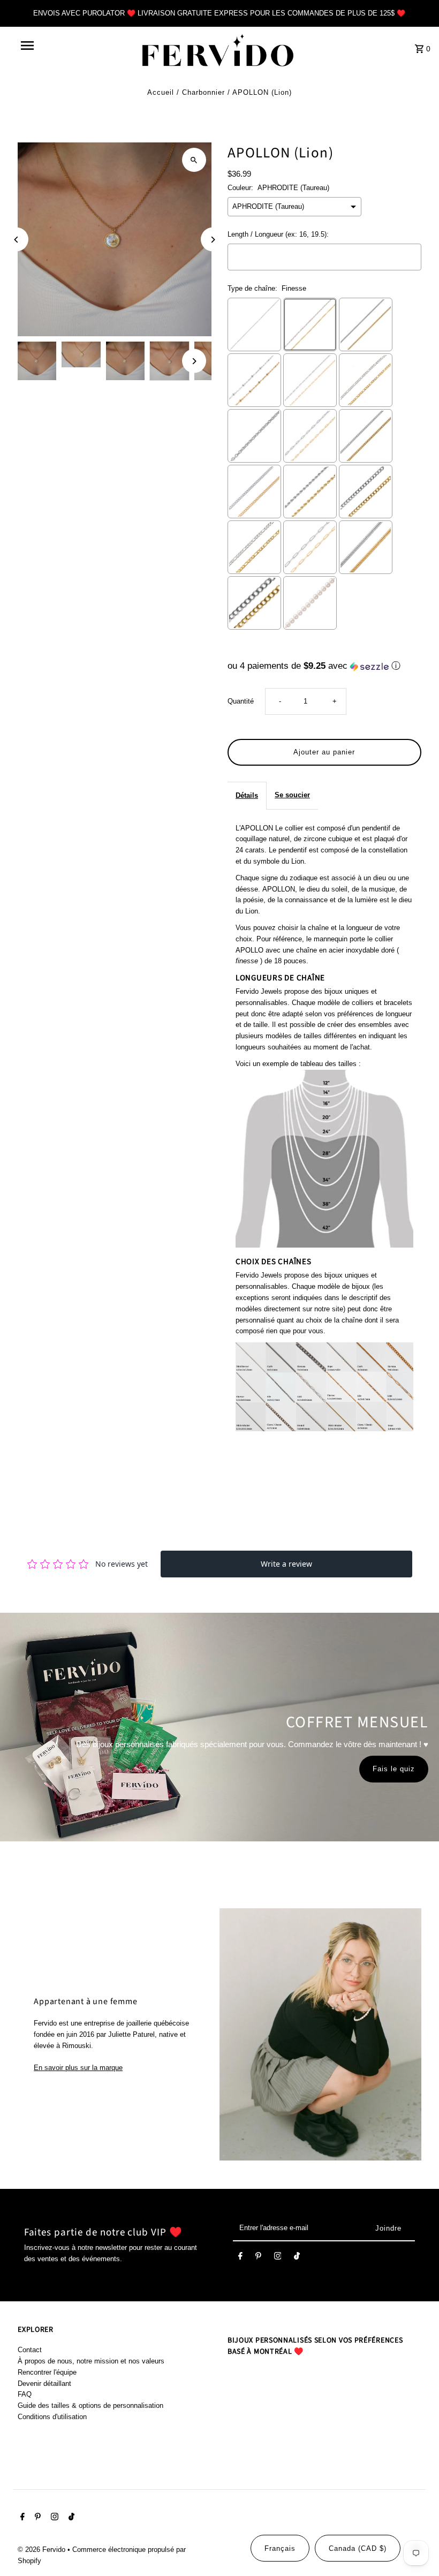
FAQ (25, 2394)
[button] (324, 666)
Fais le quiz (394, 1769)
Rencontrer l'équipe (47, 2372)
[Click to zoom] (194, 160)
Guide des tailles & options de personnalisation (90, 2405)
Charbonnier (203, 92)
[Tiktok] (297, 2258)
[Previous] (16, 240)
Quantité (241, 701)
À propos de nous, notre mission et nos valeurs (91, 2361)
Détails (247, 795)
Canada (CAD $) (358, 2548)
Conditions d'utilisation (52, 2417)
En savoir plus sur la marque (78, 2068)
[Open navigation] (50, 46)
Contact (30, 2350)
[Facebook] (240, 2258)
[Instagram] (278, 2258)
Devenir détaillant (44, 2384)
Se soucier (292, 795)
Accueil (161, 92)
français (280, 2548)
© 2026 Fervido (43, 2549)
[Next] (213, 240)
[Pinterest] (258, 2258)
